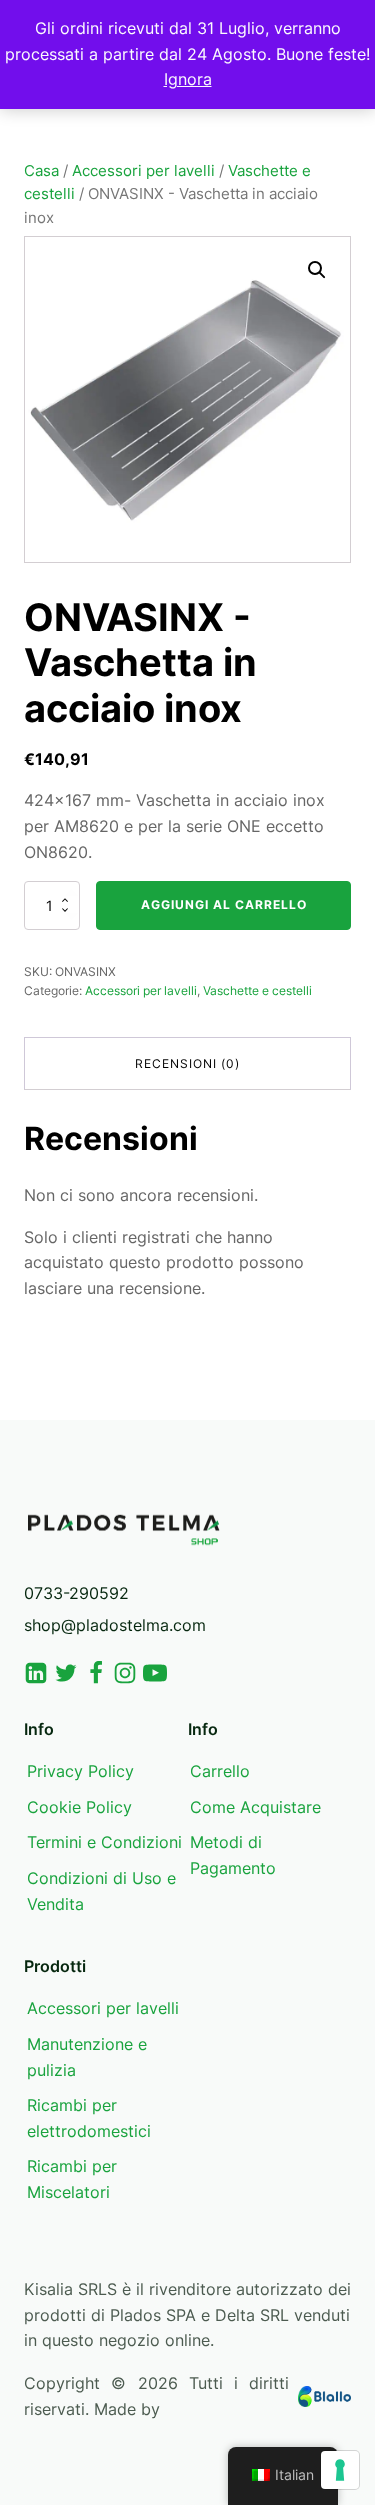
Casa (41, 171)
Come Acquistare (255, 1807)
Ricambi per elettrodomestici (89, 2118)
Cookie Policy (79, 1807)
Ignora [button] (188, 79)
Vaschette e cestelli (257, 990)
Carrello (220, 1771)
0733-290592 (76, 1593)
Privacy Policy (80, 1771)
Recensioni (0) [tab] (187, 1063)
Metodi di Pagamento (233, 1855)
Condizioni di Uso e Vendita (101, 1891)
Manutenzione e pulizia (87, 2057)
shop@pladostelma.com (115, 1625)
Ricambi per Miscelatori (72, 2179)
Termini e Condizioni (104, 1842)
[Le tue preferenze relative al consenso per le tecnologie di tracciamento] (340, 2470)
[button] (317, 270)
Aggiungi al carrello (224, 904)
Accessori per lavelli (143, 171)
